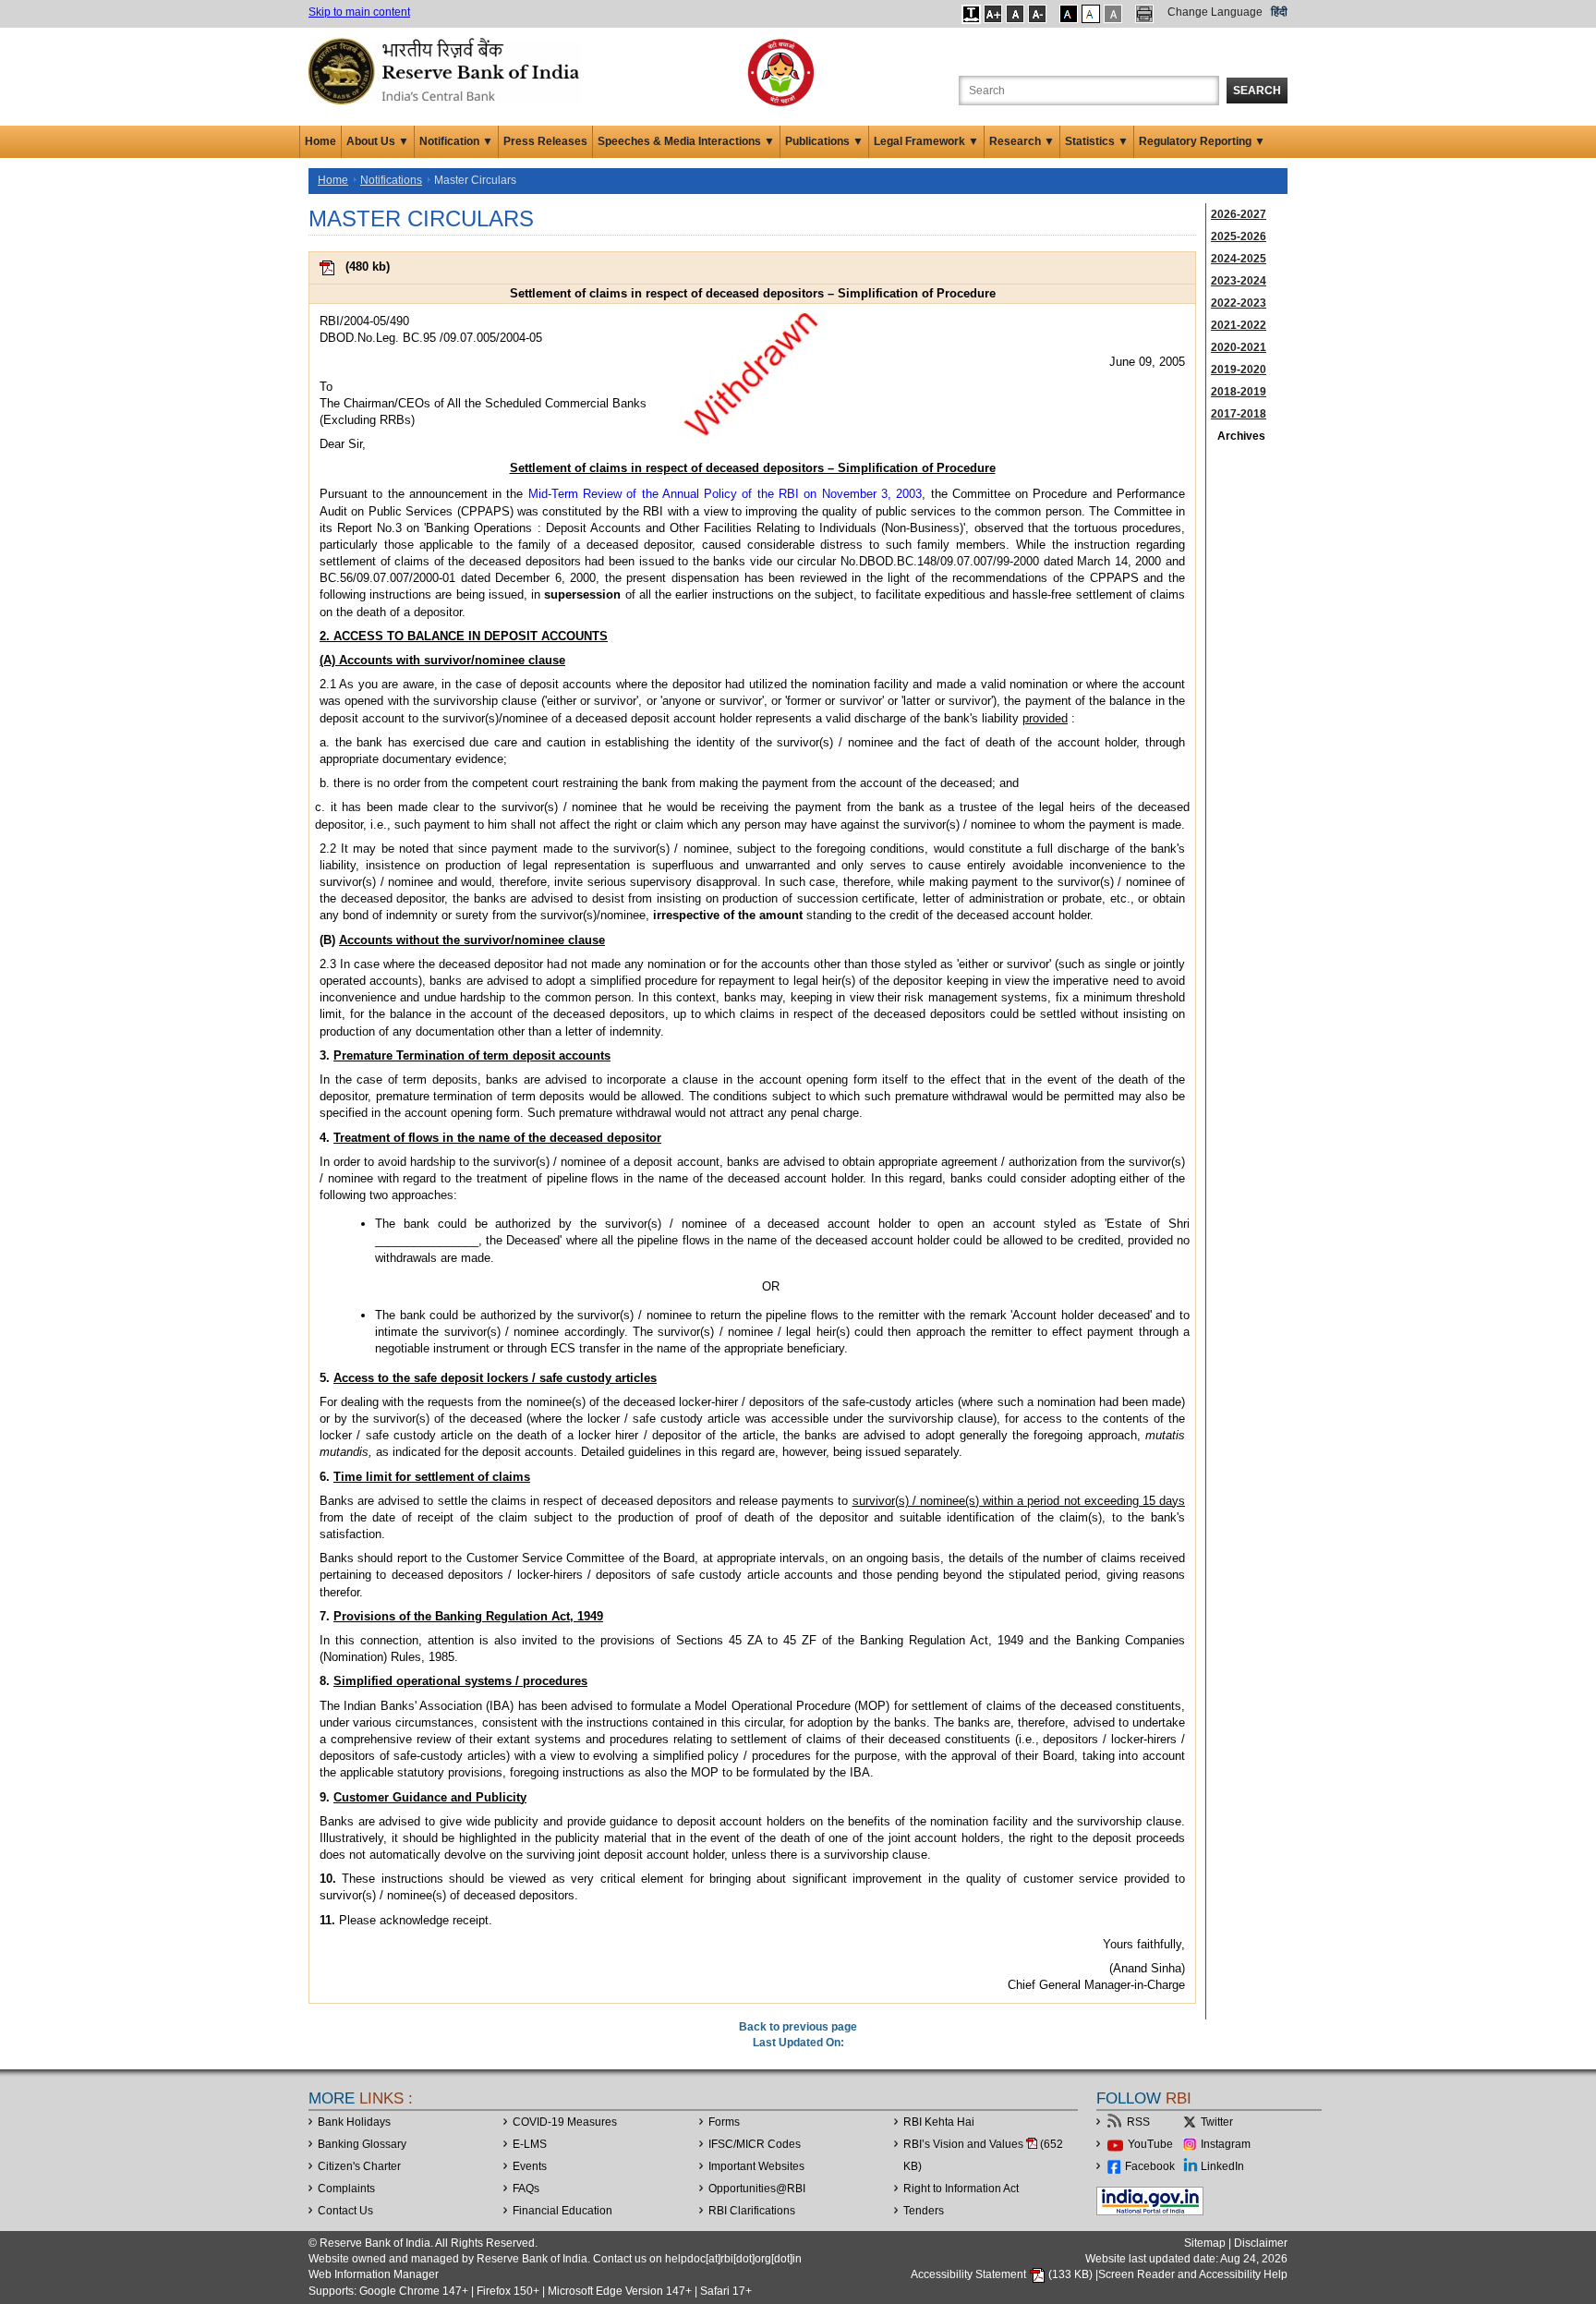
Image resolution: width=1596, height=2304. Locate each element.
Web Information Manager (374, 2274)
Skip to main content (359, 12)
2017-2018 (1239, 414)
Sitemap (1205, 2243)
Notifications (391, 180)
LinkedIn (1222, 2166)
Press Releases (545, 141)
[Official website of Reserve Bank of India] (447, 70)
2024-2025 (1239, 259)
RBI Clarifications (752, 2211)
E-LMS (530, 2144)
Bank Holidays (354, 2122)
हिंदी (1279, 12)
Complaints (346, 2189)
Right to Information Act (961, 2189)
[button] (971, 14)
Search (1257, 91)
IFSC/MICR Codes (755, 2144)
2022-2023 (1239, 303)
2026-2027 (1239, 214)
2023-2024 (1239, 281)
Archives (1241, 436)
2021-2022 (1239, 325)
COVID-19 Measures (565, 2122)
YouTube (1150, 2144)
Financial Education (562, 2211)
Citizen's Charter (359, 2166)
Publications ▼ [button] (824, 141)
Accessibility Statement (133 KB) (1003, 2274)
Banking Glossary (362, 2144)
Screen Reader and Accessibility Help (1193, 2274)
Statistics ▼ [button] (1097, 141)
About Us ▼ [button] (378, 141)
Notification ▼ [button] (456, 141)
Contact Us (345, 2211)
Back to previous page (798, 2027)
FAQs (526, 2189)
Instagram (1226, 2144)
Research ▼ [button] (1022, 141)
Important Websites (756, 2166)
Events (530, 2166)
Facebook (1150, 2166)
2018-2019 (1239, 392)
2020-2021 (1239, 347)
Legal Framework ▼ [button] (926, 141)
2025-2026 (1239, 236)
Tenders (924, 2211)
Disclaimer (1261, 2243)
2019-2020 (1239, 370)
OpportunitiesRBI (757, 2189)
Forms (724, 2122)
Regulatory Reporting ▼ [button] (1202, 141)
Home (320, 141)
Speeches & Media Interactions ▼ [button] (686, 141)
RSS (1138, 2122)
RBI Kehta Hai (939, 2122)
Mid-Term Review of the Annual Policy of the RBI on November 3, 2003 (725, 494)
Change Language (1215, 12)
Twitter (1217, 2122)
